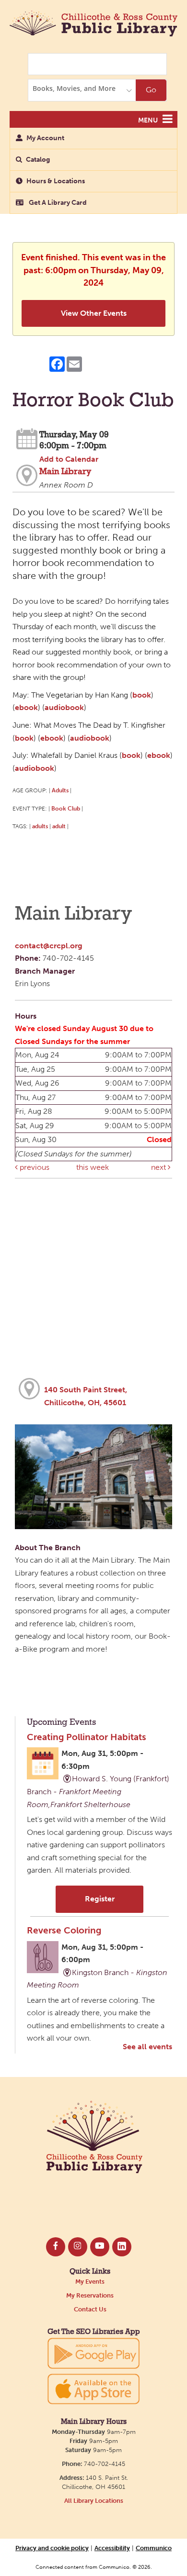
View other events (94, 313)
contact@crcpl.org (49, 946)
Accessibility (112, 2548)
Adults (60, 790)
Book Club (66, 808)
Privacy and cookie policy (52, 2548)
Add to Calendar (69, 459)
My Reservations (90, 2295)
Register (100, 1899)
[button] (168, 119)
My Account (45, 138)
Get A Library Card (57, 203)
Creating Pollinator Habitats (87, 1737)
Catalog (38, 160)
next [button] (159, 1167)
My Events (90, 2282)
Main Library (65, 472)
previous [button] (34, 1167)
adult (59, 826)
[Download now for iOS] (93, 2389)
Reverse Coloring (64, 1930)
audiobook (64, 707)
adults (40, 826)
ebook (26, 707)
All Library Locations (94, 2501)
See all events (147, 2047)
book (142, 695)
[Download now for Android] (93, 2352)
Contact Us (90, 2309)
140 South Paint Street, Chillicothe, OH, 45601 (86, 1396)
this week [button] (93, 1167)
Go (151, 90)
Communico (154, 2548)
